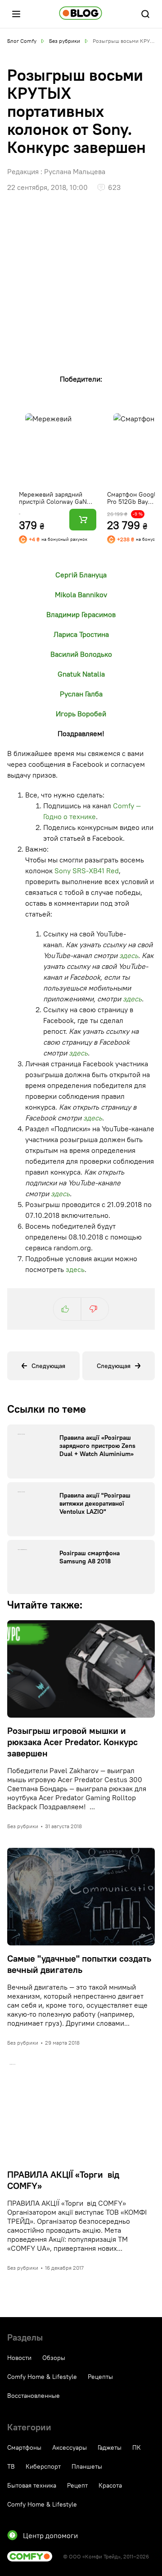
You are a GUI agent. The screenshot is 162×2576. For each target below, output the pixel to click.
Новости (19, 2358)
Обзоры (54, 2358)
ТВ (11, 2466)
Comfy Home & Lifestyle (42, 2377)
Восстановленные (34, 2396)
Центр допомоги (50, 2535)
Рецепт (77, 2485)
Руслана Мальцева (75, 171)
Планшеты (87, 2466)
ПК (137, 2447)
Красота (110, 2485)
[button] (16, 14)
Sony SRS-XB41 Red (87, 871)
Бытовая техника (32, 2485)
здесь (129, 955)
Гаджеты (110, 2447)
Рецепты (100, 2377)
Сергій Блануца (81, 575)
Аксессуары (70, 2447)
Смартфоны (24, 2447)
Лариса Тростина (81, 634)
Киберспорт (43, 2466)
